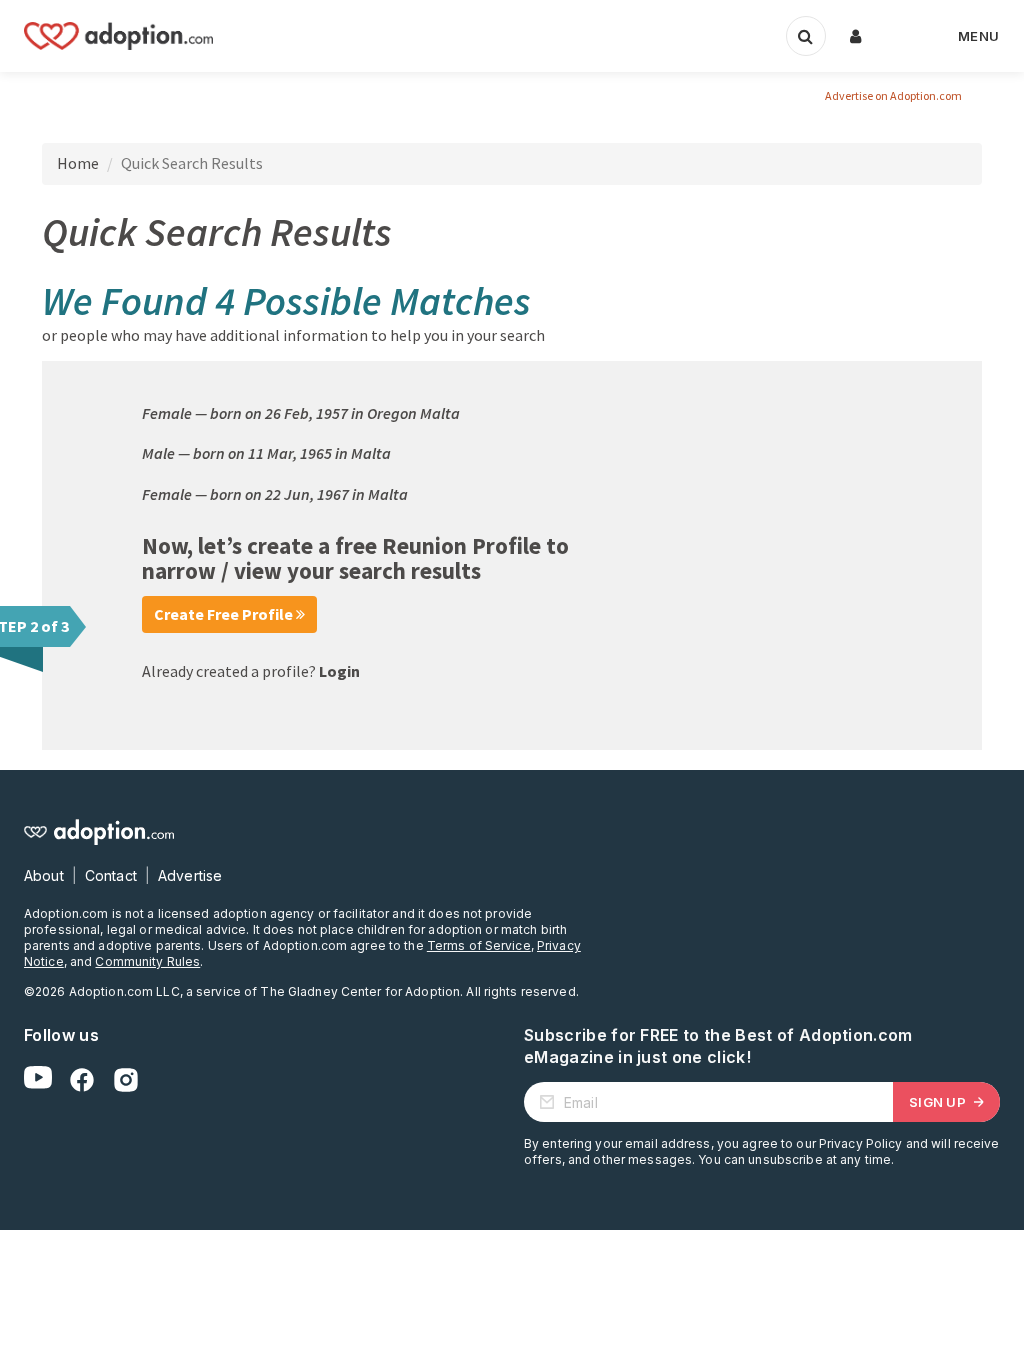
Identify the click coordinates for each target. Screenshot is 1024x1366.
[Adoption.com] (118, 36)
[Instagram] (126, 1080)
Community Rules (147, 961)
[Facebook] (82, 1080)
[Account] (856, 36)
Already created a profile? (251, 671)
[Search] (806, 36)
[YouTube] (38, 1080)
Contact (111, 875)
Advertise (190, 875)
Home (78, 163)
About (44, 875)
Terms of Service (479, 945)
